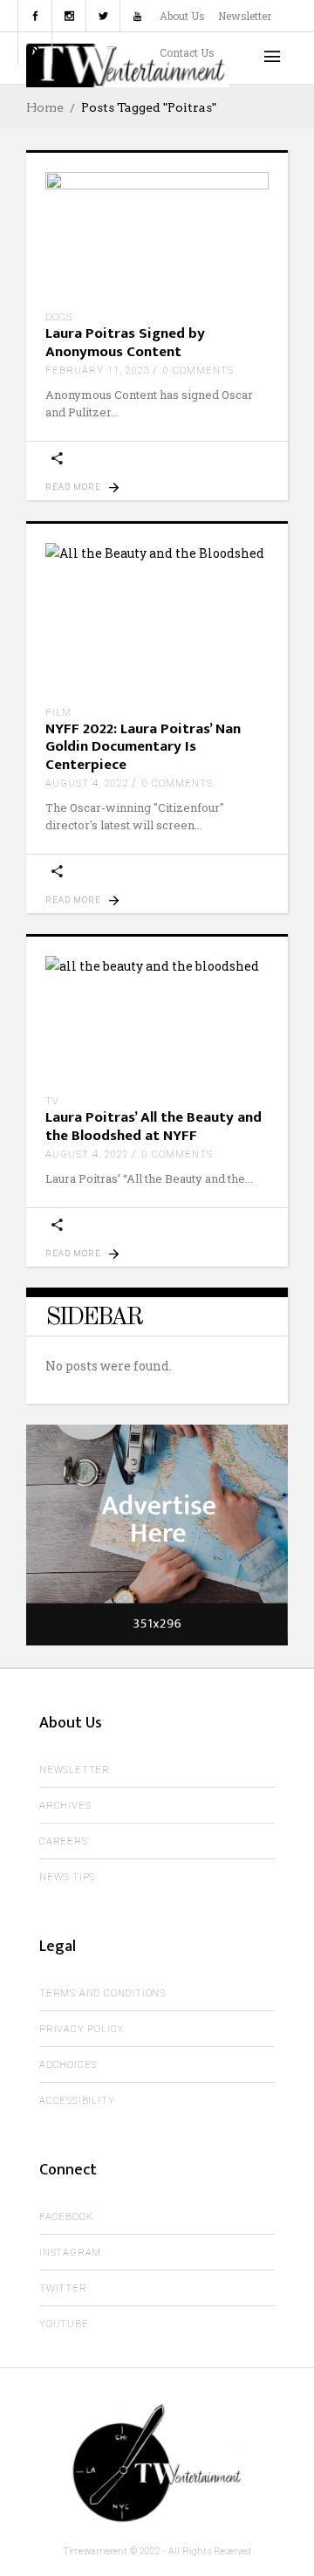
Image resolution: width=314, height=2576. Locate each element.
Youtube (64, 2324)
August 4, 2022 (87, 783)
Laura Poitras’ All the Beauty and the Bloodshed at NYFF (154, 1126)
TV (52, 1101)
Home (45, 107)
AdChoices (68, 2065)
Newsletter (245, 16)
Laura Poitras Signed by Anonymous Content (125, 342)
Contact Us (187, 52)
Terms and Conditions (102, 1993)
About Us (182, 16)
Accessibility (77, 2101)
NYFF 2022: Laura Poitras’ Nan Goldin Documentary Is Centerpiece (143, 747)
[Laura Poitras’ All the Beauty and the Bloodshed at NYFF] (157, 1019)
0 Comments (198, 371)
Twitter (63, 2288)
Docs (59, 317)
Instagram (70, 2253)
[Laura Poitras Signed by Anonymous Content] (157, 235)
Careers (64, 1841)
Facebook (66, 2217)
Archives (65, 1806)
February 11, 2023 (98, 371)
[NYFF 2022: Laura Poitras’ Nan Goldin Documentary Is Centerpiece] (157, 618)
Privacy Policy (82, 2029)
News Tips (67, 1877)
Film (58, 713)
